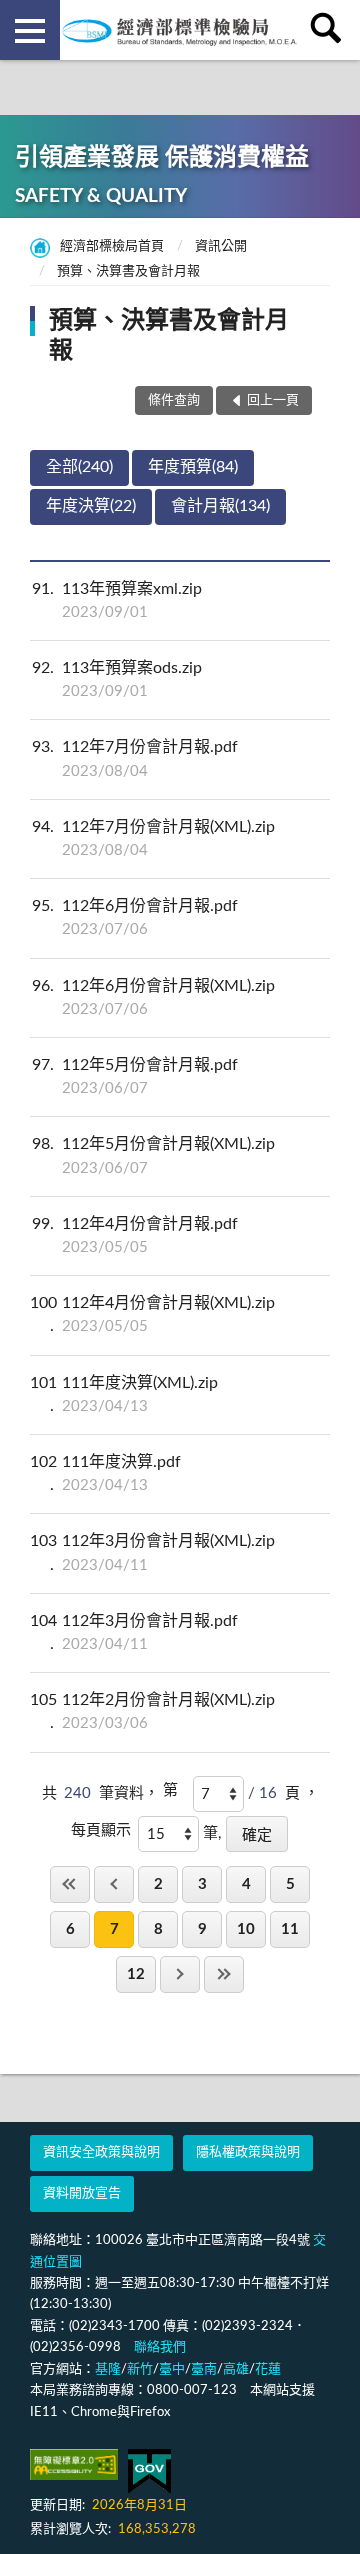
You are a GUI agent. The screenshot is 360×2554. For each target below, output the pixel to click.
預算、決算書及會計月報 (128, 271)
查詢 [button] (330, 30)
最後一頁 (224, 1974)
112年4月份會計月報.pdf (135, 1235)
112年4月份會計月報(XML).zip (152, 1314)
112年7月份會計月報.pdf (135, 758)
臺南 (204, 2369)
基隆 (108, 2369)
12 (136, 1974)
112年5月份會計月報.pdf (135, 1076)
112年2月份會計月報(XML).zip (152, 1711)
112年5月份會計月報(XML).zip (153, 1155)
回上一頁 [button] (273, 400)
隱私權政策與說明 (248, 2152)
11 (290, 1929)
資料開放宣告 (82, 2193)
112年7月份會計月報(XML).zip (153, 838)
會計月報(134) (220, 506)
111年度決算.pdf (105, 1473)
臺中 (172, 2369)
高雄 (236, 2369)
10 (246, 1929)
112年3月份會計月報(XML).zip (152, 1552)
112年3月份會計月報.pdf (134, 1632)
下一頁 (180, 1974)
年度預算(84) (193, 467)
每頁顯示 (101, 1830)
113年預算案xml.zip (117, 600)
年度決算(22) (91, 506)
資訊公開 (221, 246)
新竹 (140, 2369)
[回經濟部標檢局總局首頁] (180, 30)
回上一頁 (114, 1884)
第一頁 (70, 1884)
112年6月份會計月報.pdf (135, 917)
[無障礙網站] (74, 2464)
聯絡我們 (160, 2347)
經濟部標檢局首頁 (112, 246)
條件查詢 (174, 400)
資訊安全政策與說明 (101, 2152)
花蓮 (268, 2369)
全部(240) (79, 467)
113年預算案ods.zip (117, 679)
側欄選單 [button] (30, 30)
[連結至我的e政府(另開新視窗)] (149, 2471)
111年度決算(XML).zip (124, 1394)
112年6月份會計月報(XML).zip (153, 997)
